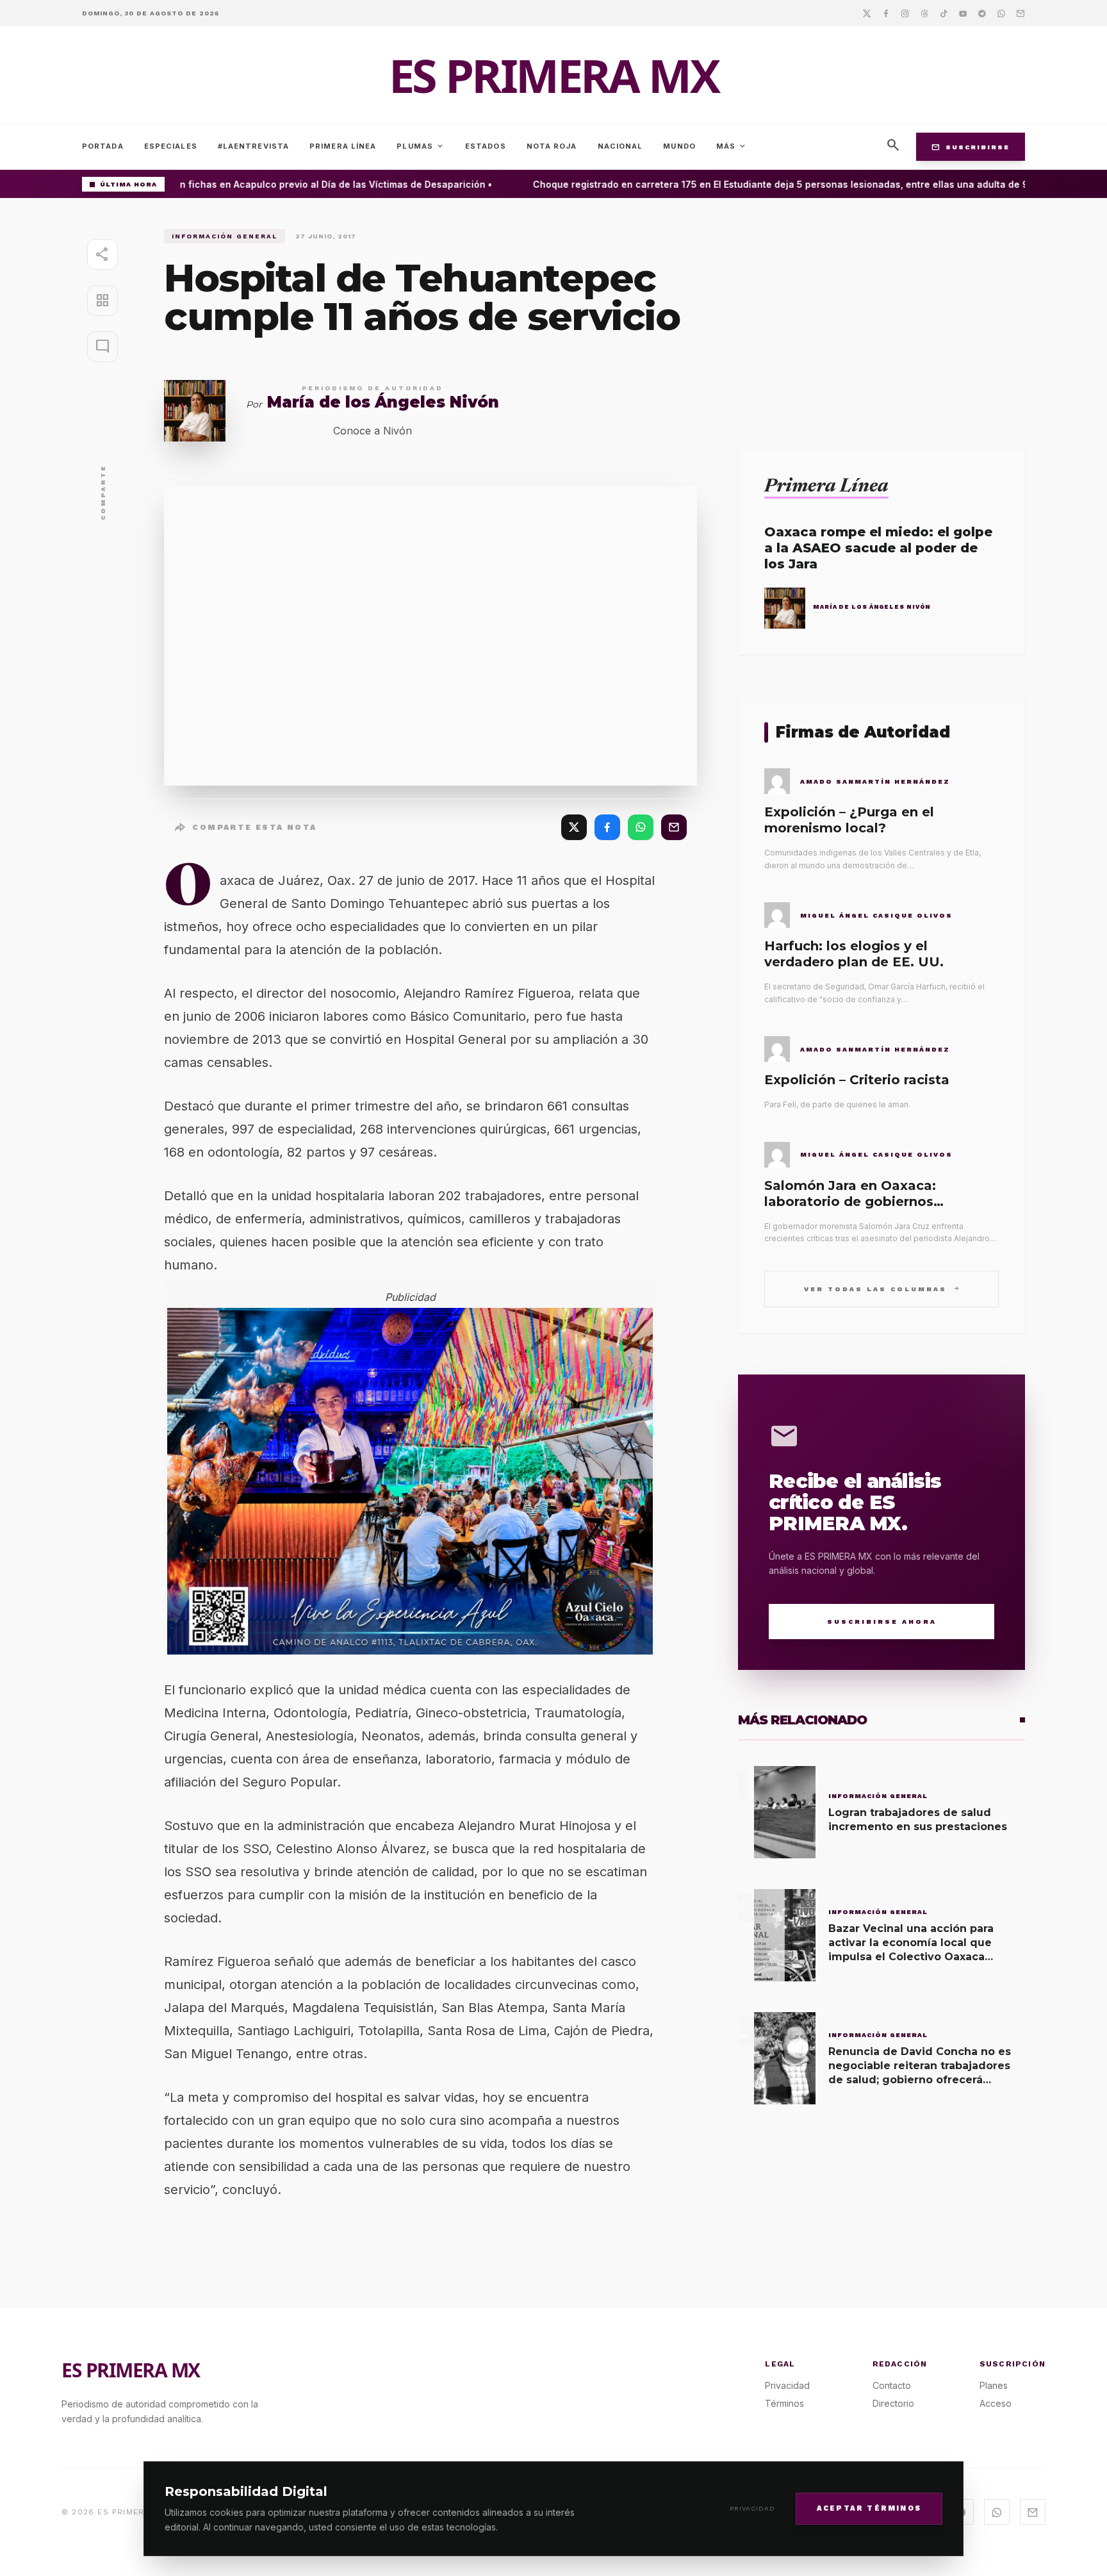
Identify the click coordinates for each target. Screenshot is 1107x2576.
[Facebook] (886, 13)
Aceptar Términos (869, 2508)
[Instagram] (905, 13)
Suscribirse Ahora (882, 1622)
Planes (994, 2385)
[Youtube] (963, 13)
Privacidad (752, 2508)
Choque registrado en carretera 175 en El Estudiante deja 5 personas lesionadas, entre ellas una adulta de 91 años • (777, 184)
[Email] (1021, 13)
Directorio (893, 2403)
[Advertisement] (881, 318)
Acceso (996, 2403)
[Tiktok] (944, 13)
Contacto (892, 2385)
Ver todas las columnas (882, 1288)
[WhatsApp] (641, 827)
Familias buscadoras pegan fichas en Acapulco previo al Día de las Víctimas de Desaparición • (254, 184)
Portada (103, 146)
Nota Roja (552, 146)
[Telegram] (982, 13)
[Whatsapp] (1001, 13)
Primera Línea (343, 146)
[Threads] (924, 13)
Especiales (171, 146)
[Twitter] (867, 13)
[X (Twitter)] (574, 827)
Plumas (421, 146)
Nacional (620, 146)
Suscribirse (971, 147)
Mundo (679, 146)
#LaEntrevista (253, 146)
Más (732, 146)
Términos (784, 2403)
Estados (486, 146)
